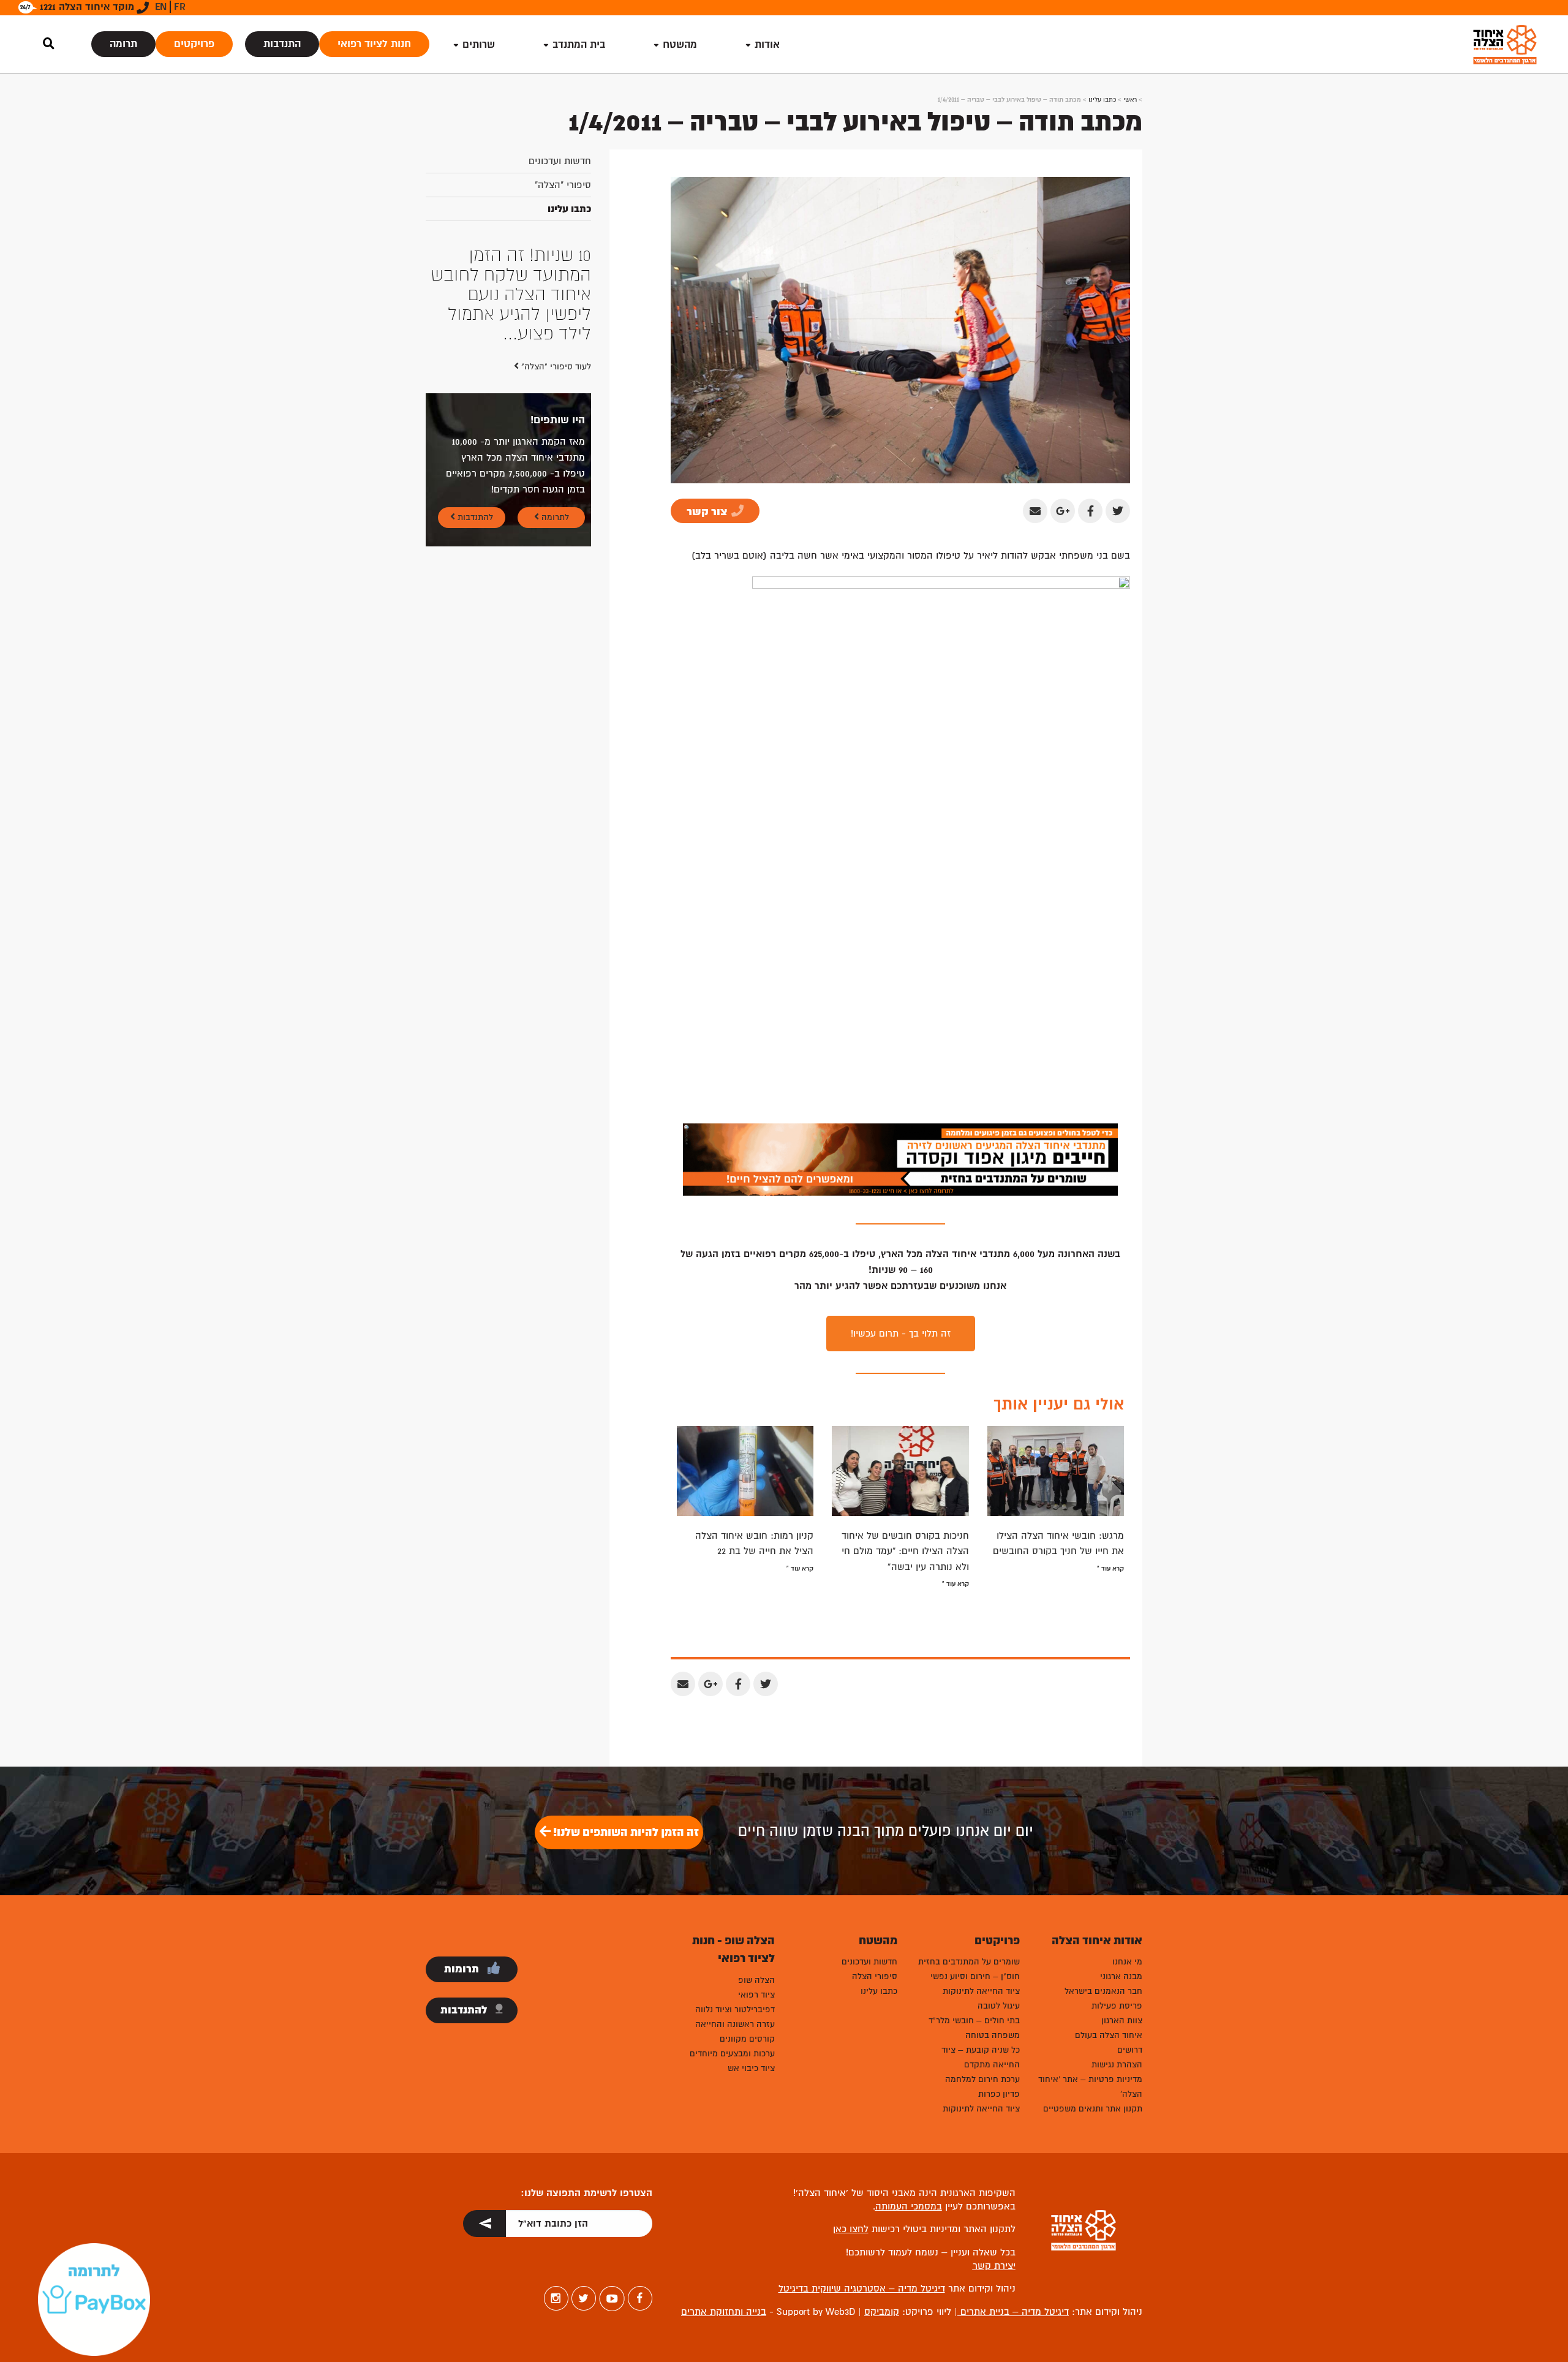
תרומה (123, 44)
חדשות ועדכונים (560, 161)
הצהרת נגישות (1117, 2065)
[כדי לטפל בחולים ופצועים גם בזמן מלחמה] (900, 1159)
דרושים (1130, 2050)
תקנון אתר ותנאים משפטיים (1093, 2109)
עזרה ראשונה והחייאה (735, 2024)
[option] (508, 255)
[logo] (1505, 44)
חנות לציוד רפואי (374, 44)
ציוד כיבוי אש (751, 2068)
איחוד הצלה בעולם (1109, 2035)
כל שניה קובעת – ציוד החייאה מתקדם (981, 2057)
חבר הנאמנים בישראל (1103, 1991)
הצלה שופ (756, 1980)
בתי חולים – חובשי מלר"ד (974, 2021)
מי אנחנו (1127, 1962)
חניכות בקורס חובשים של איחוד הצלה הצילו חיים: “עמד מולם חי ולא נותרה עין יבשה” (905, 1551)
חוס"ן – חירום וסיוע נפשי (975, 1976)
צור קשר (708, 512)
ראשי (1130, 100)
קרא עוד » (1110, 1568)
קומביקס (882, 2312)
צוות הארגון (1122, 2021)
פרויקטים (194, 44)
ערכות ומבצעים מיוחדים (732, 2054)
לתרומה (554, 439)
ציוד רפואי (756, 1995)
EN (161, 7)
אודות (767, 44)
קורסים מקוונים (747, 2039)
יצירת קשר (994, 2266)
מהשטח (680, 44)
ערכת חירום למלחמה (982, 2079)
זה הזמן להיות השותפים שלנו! (625, 1832)
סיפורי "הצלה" (563, 185)
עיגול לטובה (999, 2006)
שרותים (479, 44)
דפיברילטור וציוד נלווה (735, 2009)
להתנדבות (474, 439)
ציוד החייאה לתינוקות (981, 1991)
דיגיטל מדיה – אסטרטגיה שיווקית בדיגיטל (862, 2288)
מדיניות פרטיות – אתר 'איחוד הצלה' (1090, 2087)
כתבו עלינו (1102, 100)
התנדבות (282, 44)
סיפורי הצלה (875, 1976)
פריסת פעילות (1117, 2006)
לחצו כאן (851, 2229)
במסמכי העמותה (909, 2206)
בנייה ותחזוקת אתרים (724, 2312)
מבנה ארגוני (1121, 1976)
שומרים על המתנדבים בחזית (969, 1962)
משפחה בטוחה (993, 2035)
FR (180, 7)
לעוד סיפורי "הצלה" (555, 288)
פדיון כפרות (999, 2094)
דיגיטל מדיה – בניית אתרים (1013, 2312)
